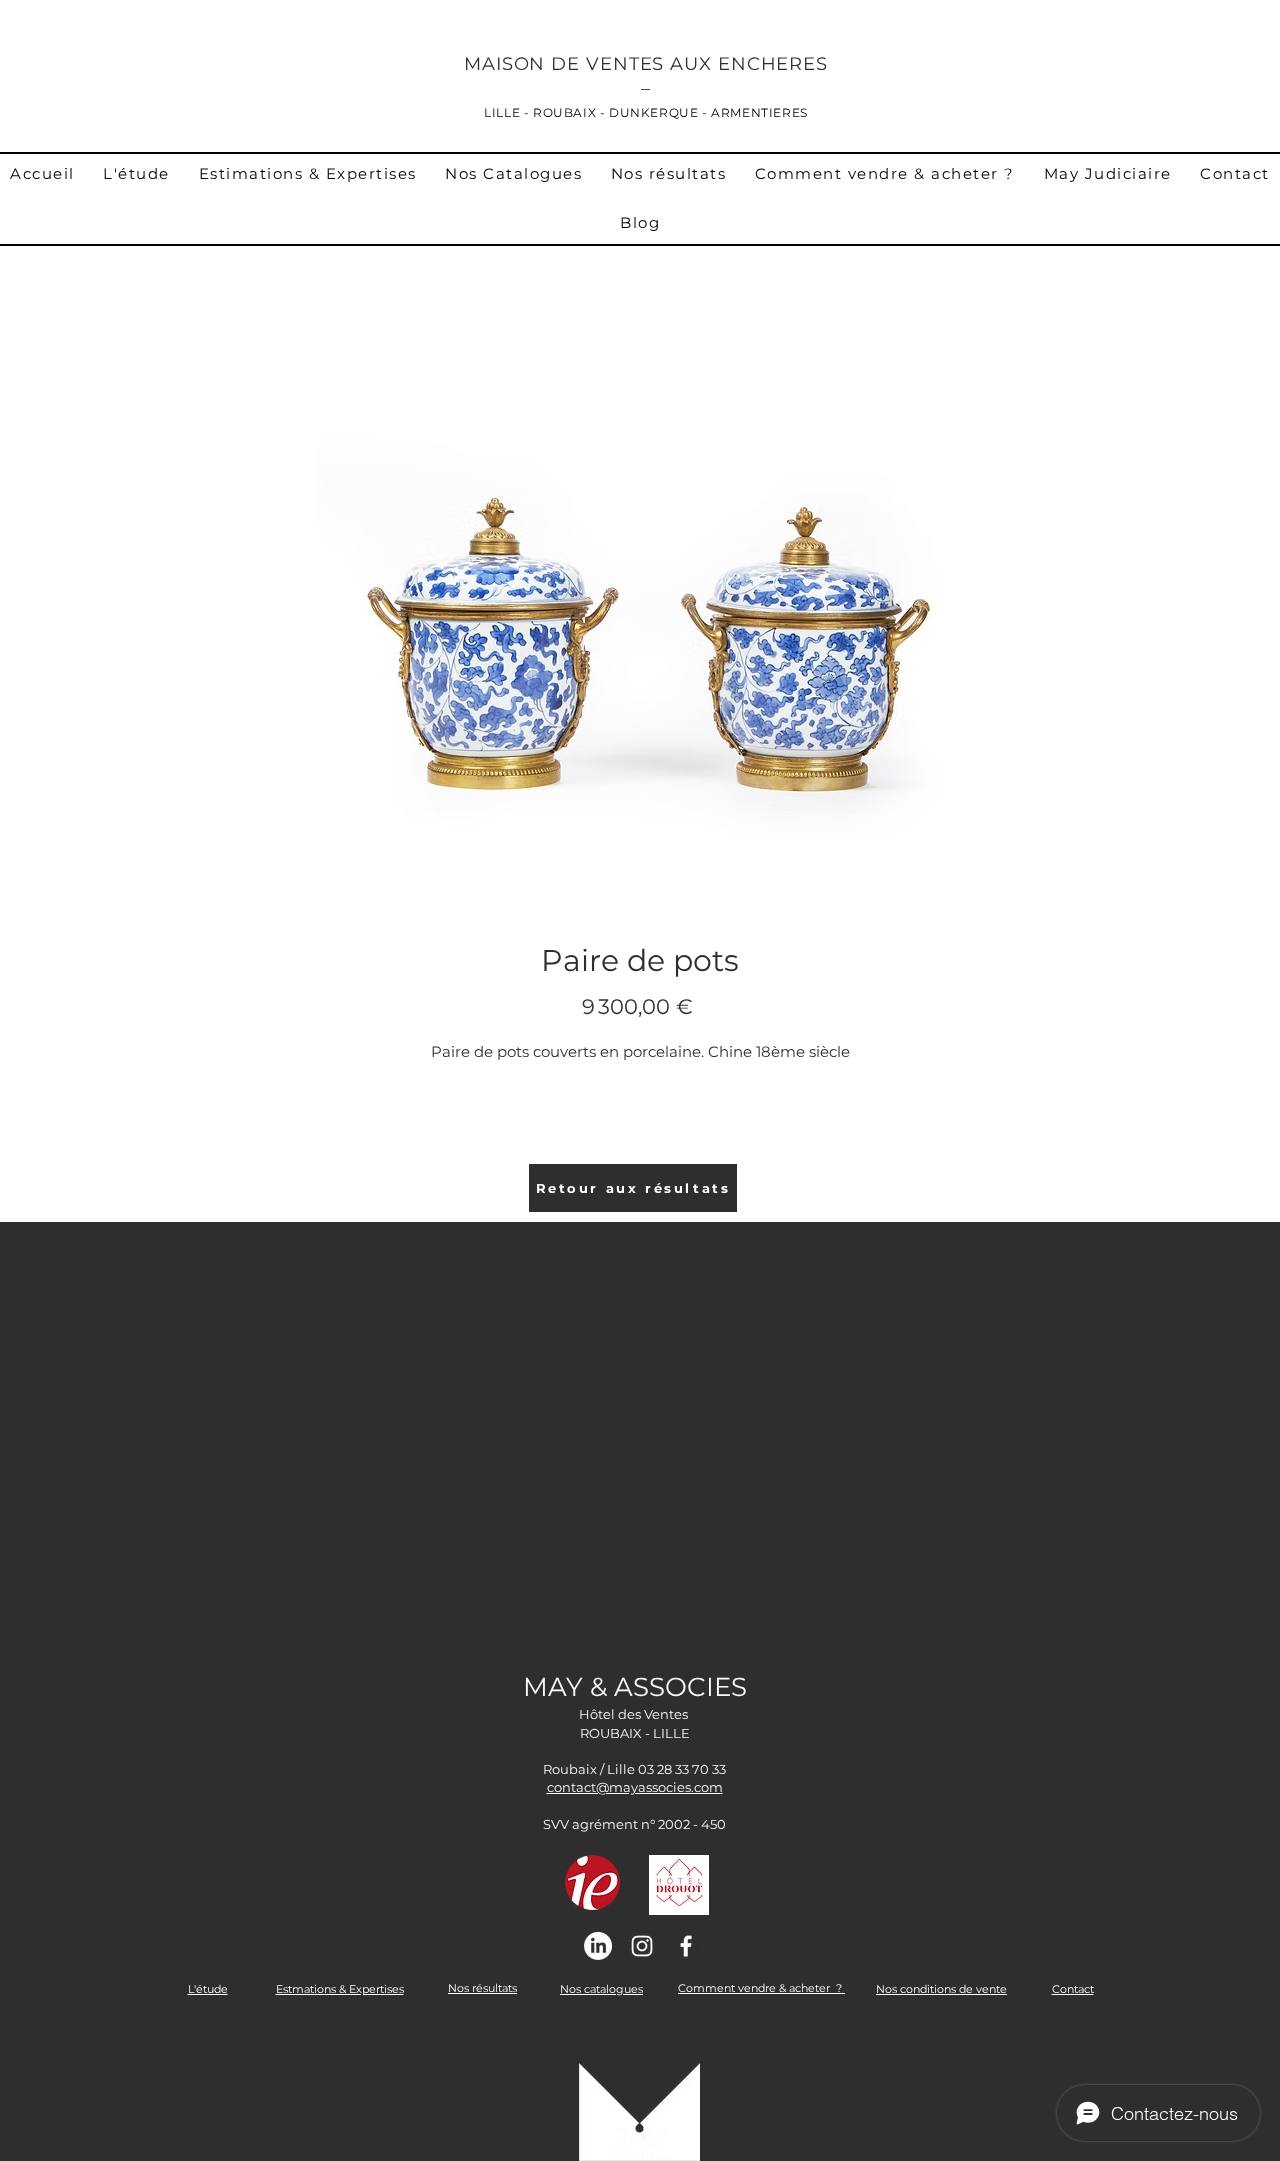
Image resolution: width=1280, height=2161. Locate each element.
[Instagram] (642, 1946)
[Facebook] (686, 1946)
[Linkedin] (598, 1946)
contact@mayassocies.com (635, 1787)
